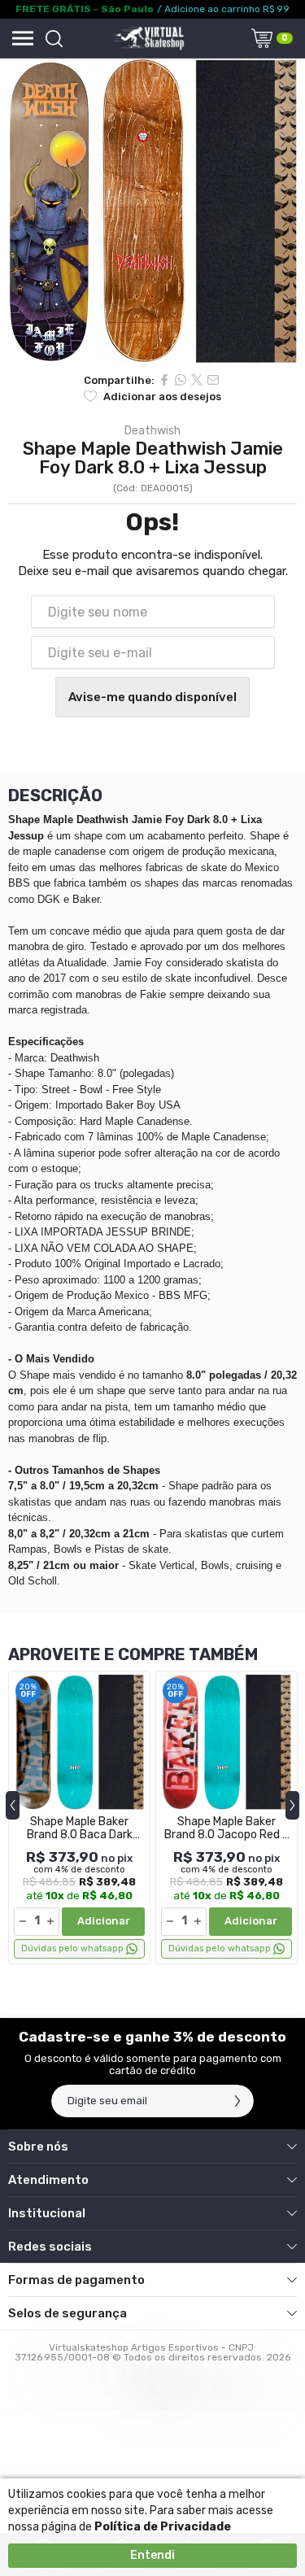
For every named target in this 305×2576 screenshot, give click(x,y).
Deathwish (152, 431)
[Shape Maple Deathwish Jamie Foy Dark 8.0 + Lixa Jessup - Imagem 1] (152, 211)
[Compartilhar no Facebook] (164, 380)
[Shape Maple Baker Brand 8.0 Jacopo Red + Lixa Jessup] (227, 1818)
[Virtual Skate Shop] (148, 38)
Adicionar (104, 1921)
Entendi (152, 2555)
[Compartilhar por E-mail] (213, 380)
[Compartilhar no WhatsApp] (181, 380)
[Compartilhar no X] (197, 380)
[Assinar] (237, 2101)
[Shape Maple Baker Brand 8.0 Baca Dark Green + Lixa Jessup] (79, 1818)
